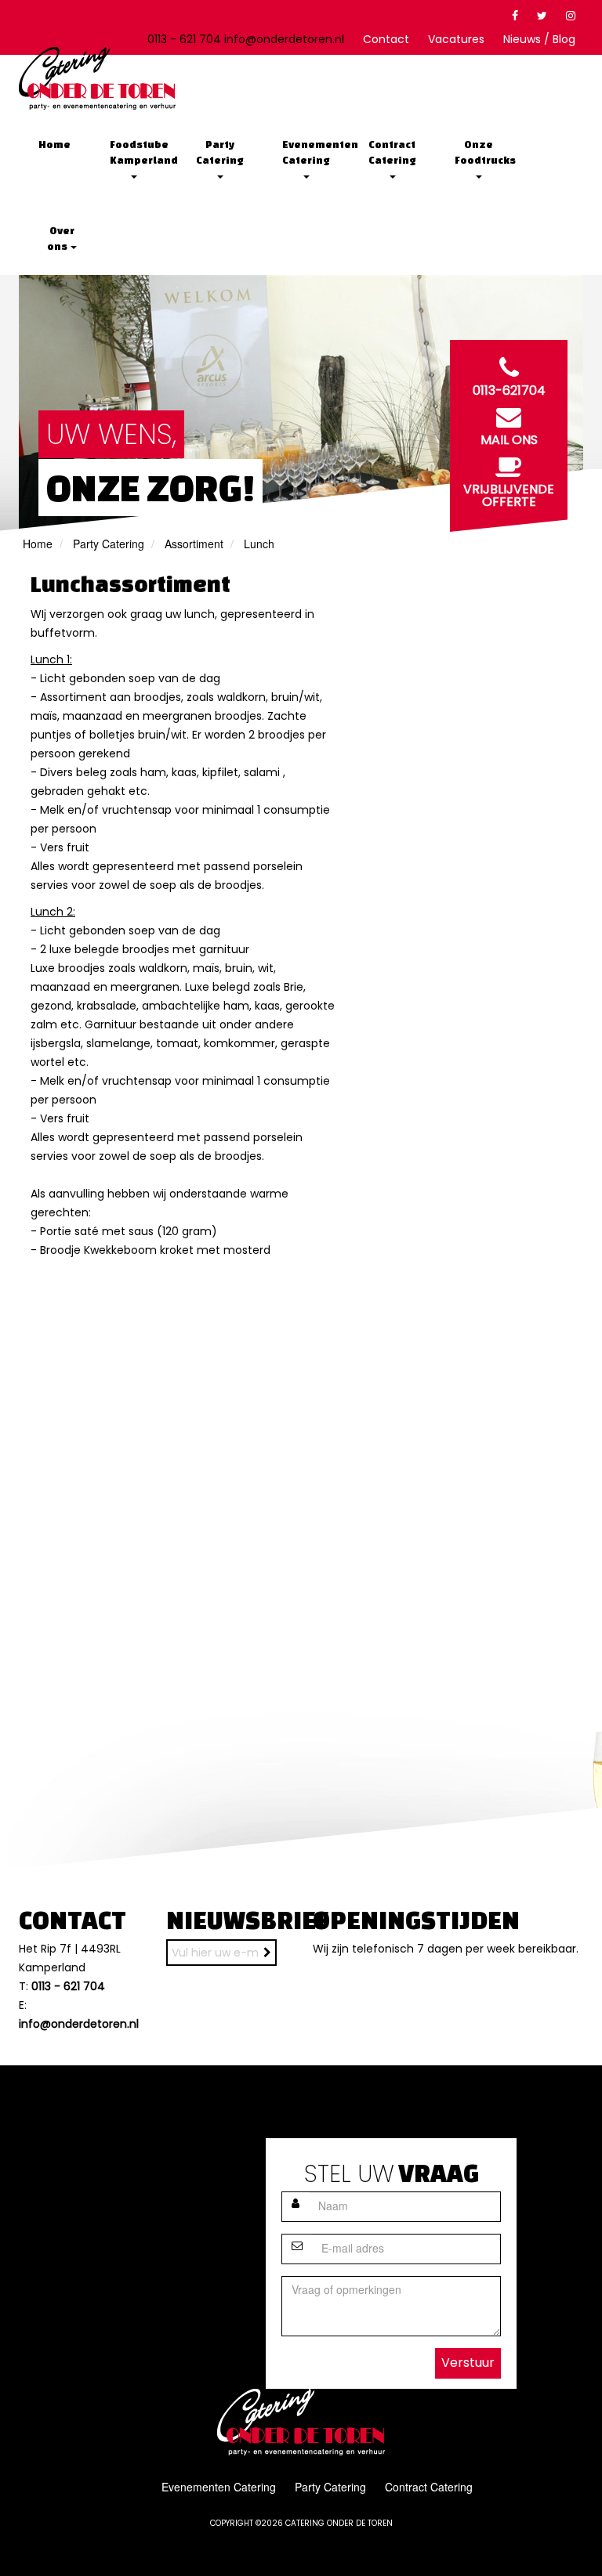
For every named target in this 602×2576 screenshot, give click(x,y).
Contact (386, 39)
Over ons (61, 238)
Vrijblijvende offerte (509, 495)
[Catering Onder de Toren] (97, 78)
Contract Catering (393, 152)
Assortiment (194, 544)
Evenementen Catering (312, 152)
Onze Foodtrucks (484, 152)
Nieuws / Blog (539, 39)
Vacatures (456, 39)
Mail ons (509, 440)
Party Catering (221, 152)
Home (54, 145)
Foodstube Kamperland (139, 152)
